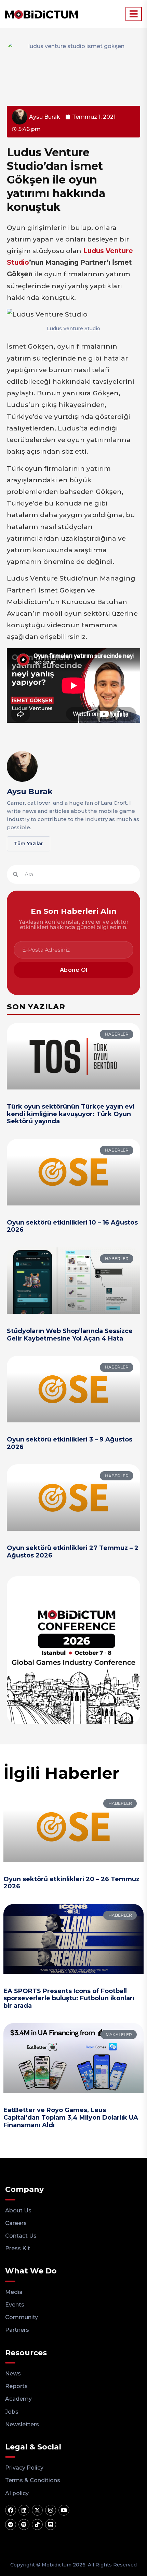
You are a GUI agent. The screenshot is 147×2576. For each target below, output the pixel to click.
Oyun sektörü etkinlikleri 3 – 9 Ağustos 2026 (70, 1443)
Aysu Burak (30, 792)
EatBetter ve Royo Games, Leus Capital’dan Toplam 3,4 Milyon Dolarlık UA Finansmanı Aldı (71, 2117)
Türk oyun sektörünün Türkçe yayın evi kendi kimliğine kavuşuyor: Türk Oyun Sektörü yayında (71, 1114)
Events (15, 2305)
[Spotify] (24, 2524)
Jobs (12, 2412)
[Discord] (51, 2524)
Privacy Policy (24, 2468)
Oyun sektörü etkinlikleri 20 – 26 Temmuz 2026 (71, 1883)
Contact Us (21, 2236)
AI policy (17, 2493)
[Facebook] (11, 2510)
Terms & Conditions (33, 2480)
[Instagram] (51, 2510)
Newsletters (22, 2424)
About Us (18, 2211)
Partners (17, 2330)
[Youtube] (64, 2510)
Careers (16, 2223)
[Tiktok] (37, 2524)
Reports (16, 2386)
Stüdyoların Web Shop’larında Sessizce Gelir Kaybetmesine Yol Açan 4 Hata (70, 1335)
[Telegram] (11, 2524)
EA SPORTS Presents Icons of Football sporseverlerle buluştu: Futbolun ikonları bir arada (69, 1998)
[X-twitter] (37, 2510)
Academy (18, 2399)
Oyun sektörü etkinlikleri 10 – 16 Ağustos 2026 (72, 1226)
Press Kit (18, 2248)
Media (14, 2292)
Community (22, 2317)
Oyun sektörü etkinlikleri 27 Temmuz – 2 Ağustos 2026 (73, 1552)
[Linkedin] (24, 2510)
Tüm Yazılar (29, 844)
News (13, 2374)
